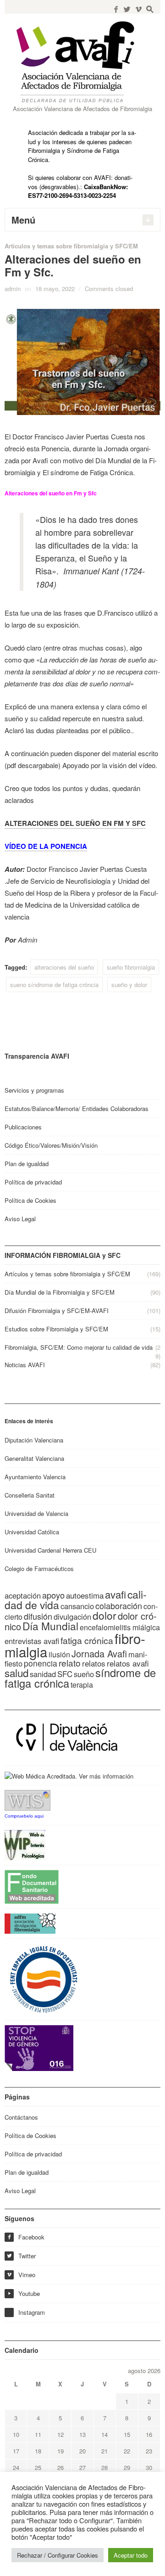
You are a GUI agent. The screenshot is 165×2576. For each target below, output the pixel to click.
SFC (65, 1674)
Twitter (21, 2256)
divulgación (72, 1616)
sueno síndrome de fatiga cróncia (54, 985)
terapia (82, 1685)
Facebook (26, 2237)
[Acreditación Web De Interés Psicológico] (25, 1844)
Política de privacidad (33, 1182)
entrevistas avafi (32, 1641)
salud (16, 1672)
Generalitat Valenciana (34, 1458)
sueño (84, 1674)
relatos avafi (128, 1663)
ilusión (59, 1654)
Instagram (32, 2312)
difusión (38, 1616)
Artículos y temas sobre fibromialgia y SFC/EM (71, 246)
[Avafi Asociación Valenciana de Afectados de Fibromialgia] (82, 62)
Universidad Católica (32, 1532)
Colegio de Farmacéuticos (39, 1569)
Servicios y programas (34, 1090)
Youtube (24, 2293)
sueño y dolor (129, 985)
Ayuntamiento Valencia (35, 1477)
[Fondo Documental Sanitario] (32, 1886)
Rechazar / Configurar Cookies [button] (58, 2555)
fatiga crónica (87, 1640)
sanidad (43, 1674)
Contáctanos (21, 2117)
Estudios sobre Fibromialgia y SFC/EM (56, 1329)
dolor (104, 1615)
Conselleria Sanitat (30, 1495)
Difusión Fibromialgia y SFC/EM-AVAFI (57, 1310)
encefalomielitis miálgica (120, 1627)
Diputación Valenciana (34, 1440)
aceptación (23, 1595)
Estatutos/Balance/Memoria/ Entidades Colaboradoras (77, 1108)
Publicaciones (23, 1127)
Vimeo (21, 2275)
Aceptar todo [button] (131, 2555)
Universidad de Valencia (36, 1513)
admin (13, 289)
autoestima (85, 1595)
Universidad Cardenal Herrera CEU (50, 1550)
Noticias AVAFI (25, 1365)
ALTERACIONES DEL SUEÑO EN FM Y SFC (75, 823)
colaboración (119, 1605)
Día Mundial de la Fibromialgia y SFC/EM (60, 1292)
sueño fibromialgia (131, 967)
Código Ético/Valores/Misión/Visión (51, 1145)
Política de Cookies (30, 1200)
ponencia (41, 1663)
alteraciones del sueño (64, 967)
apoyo (53, 1595)
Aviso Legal (20, 1219)
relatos (94, 1663)
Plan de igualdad (27, 1164)
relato (70, 1663)
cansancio (77, 1606)
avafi (115, 1594)
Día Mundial (50, 1626)
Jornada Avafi (99, 1653)
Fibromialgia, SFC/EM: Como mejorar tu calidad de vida (79, 1347)
